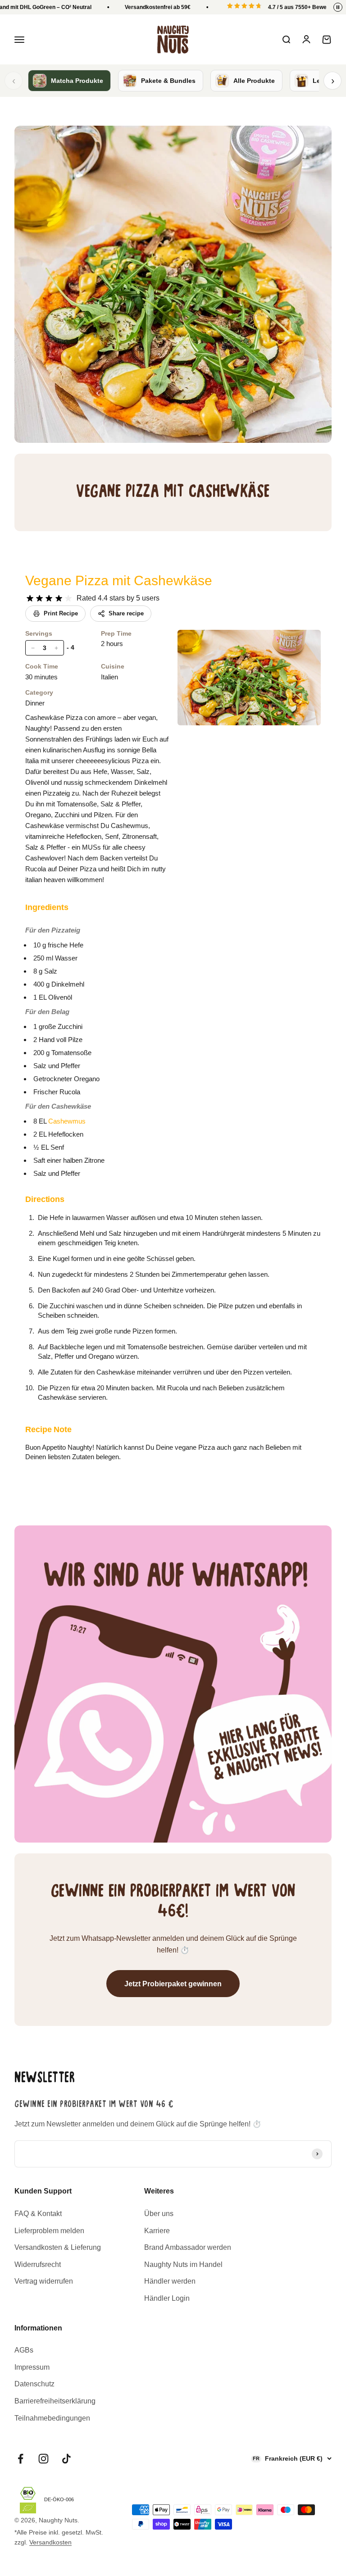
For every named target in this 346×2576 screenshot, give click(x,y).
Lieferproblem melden (49, 2231)
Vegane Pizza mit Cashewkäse (119, 580)
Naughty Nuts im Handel (183, 2264)
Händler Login (167, 2298)
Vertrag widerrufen (44, 2281)
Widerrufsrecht (38, 2264)
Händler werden (170, 2281)
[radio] (30, 598)
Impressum (32, 2367)
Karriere (157, 2231)
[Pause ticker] (338, 7)
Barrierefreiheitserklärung (55, 2401)
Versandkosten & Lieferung (58, 2247)
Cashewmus (67, 1121)
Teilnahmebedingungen (52, 2418)
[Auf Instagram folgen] (43, 2459)
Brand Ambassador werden (188, 2247)
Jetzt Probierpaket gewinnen (173, 1984)
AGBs (24, 2350)
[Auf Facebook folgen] (20, 2459)
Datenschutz (34, 2384)
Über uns (159, 2214)
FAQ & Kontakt (38, 2214)
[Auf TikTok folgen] (66, 2459)
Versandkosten (50, 2542)
